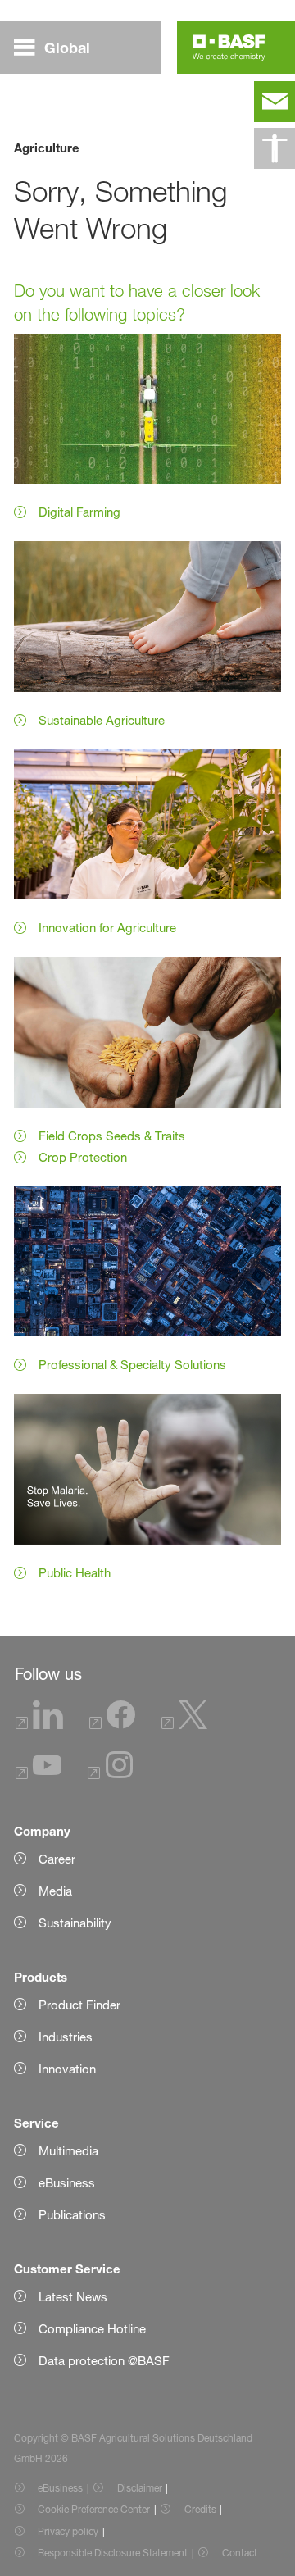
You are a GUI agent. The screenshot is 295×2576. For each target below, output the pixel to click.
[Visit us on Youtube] (39, 1775)
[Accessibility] (275, 148)
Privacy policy (68, 2531)
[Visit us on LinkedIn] (39, 1725)
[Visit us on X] (184, 1725)
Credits (200, 2509)
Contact (240, 2553)
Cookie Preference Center (94, 2509)
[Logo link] (229, 48)
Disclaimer (140, 2488)
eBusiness (60, 2488)
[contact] (275, 102)
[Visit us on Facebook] (112, 1725)
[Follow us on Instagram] (111, 1775)
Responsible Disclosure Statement (113, 2553)
